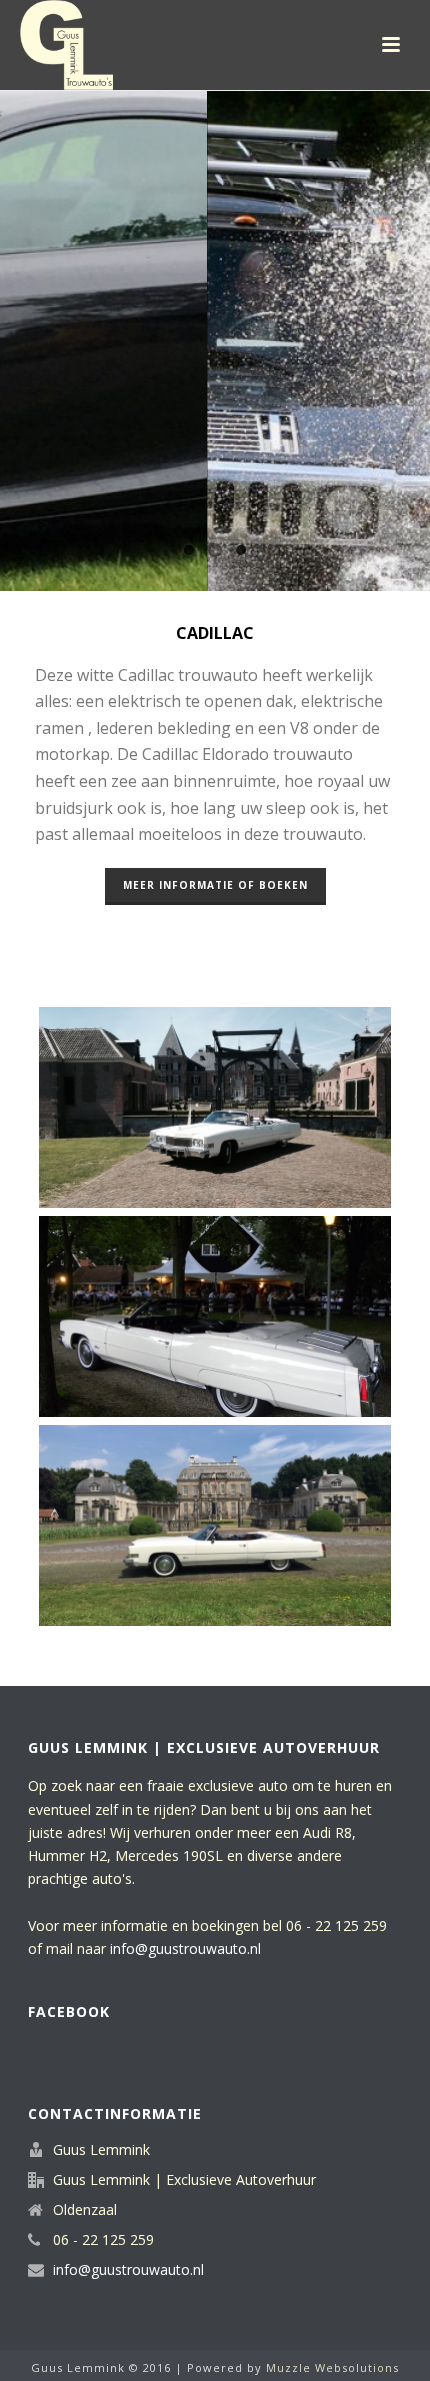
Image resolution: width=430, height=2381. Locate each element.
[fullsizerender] (215, 1107)
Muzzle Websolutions (332, 2367)
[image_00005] (215, 1526)
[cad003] (215, 1316)
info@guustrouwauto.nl (185, 1948)
